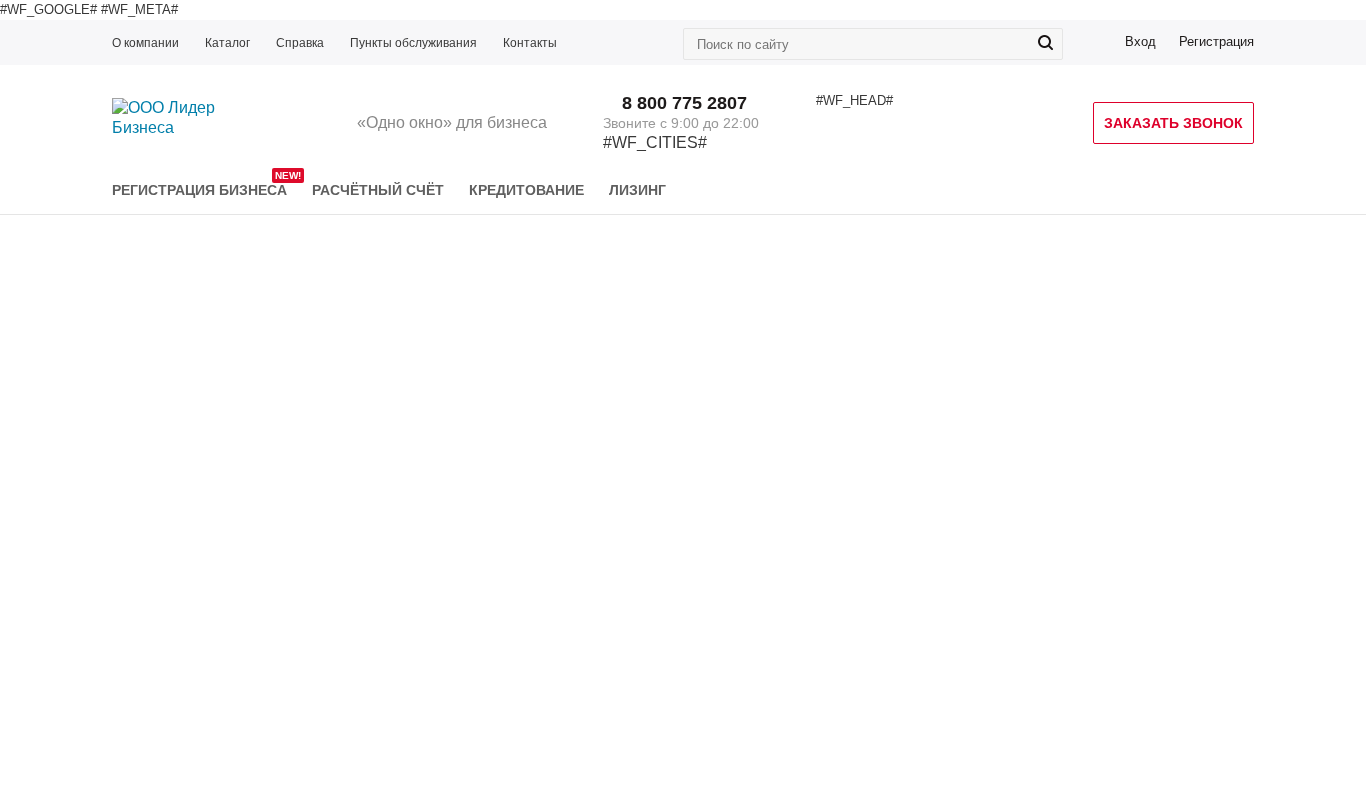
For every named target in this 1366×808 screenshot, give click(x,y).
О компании (145, 43)
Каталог (227, 43)
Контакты (530, 43)
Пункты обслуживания (413, 43)
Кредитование (526, 190)
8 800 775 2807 (684, 103)
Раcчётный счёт (378, 190)
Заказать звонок (1173, 123)
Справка (300, 43)
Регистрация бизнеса (199, 190)
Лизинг (637, 190)
